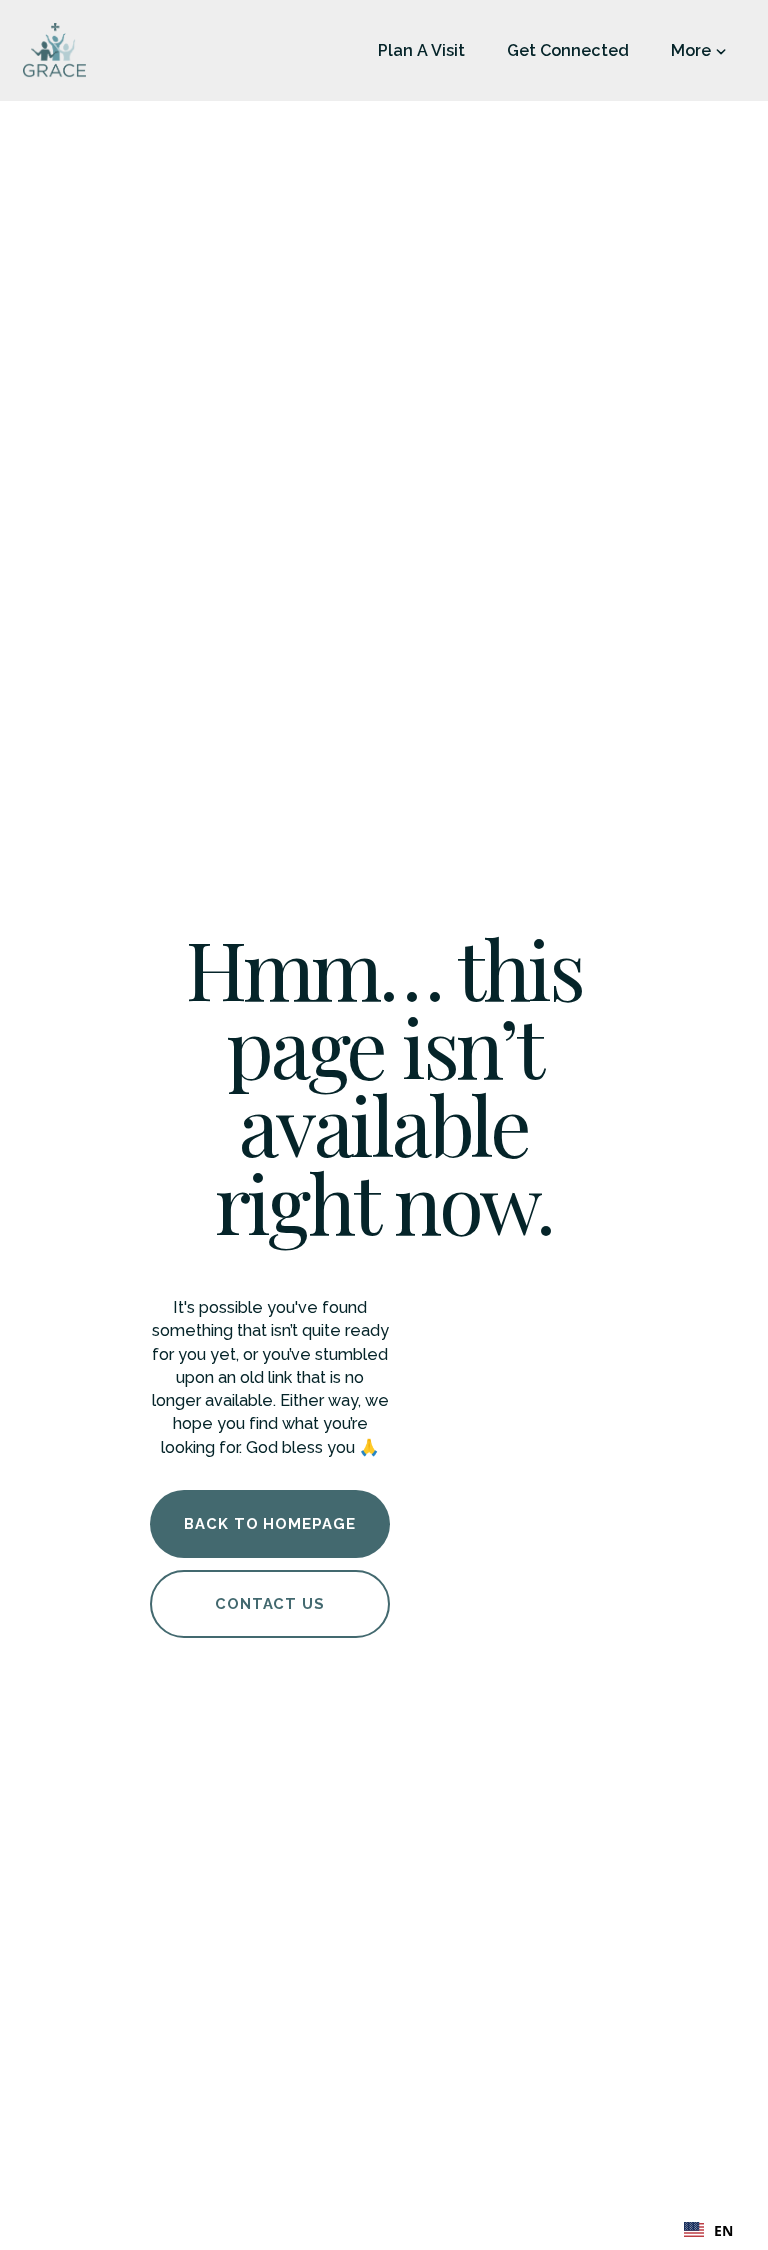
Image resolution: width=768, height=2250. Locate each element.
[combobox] (708, 2230)
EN (723, 2230)
